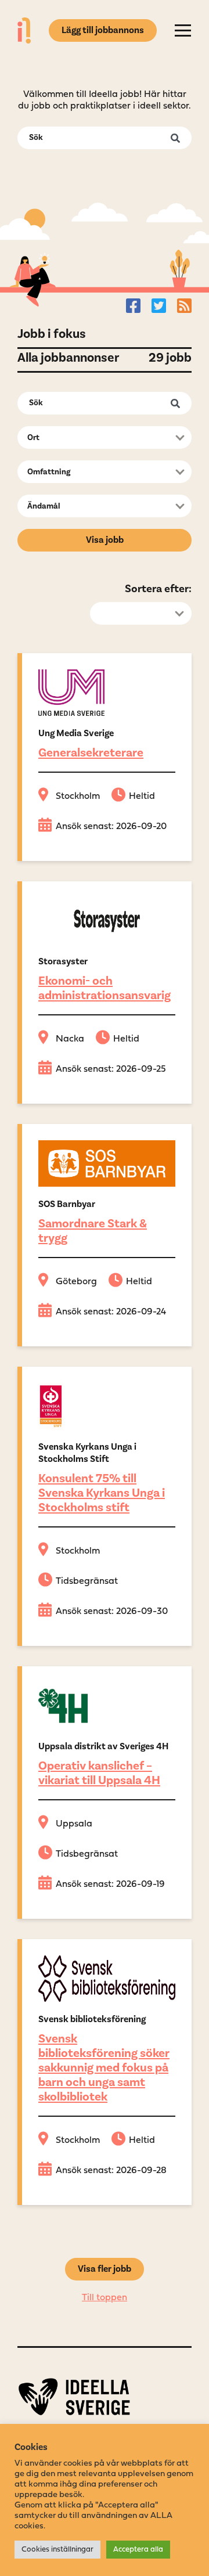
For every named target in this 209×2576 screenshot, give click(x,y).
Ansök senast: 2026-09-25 (111, 1069)
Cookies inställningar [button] (57, 2550)
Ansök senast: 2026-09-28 (111, 2171)
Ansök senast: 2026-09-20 (111, 827)
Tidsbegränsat (87, 1581)
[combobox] (105, 437)
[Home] (24, 30)
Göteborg (76, 1282)
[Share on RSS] (184, 305)
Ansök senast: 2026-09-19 (110, 1885)
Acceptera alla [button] (138, 2550)
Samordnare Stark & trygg (93, 1231)
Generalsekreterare (91, 753)
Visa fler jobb (105, 2269)
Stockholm (78, 797)
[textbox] (101, 438)
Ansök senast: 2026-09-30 (112, 1612)
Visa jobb (105, 540)
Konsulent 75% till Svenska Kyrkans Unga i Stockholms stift (102, 1493)
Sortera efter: (158, 589)
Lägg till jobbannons (103, 30)
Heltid (142, 797)
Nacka (70, 1039)
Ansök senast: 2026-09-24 (111, 1312)
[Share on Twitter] (159, 305)
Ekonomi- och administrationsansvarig (105, 988)
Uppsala (74, 1824)
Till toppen (105, 2298)
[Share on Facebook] (133, 305)
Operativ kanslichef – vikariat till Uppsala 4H (99, 1773)
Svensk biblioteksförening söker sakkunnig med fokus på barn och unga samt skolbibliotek (104, 2068)
